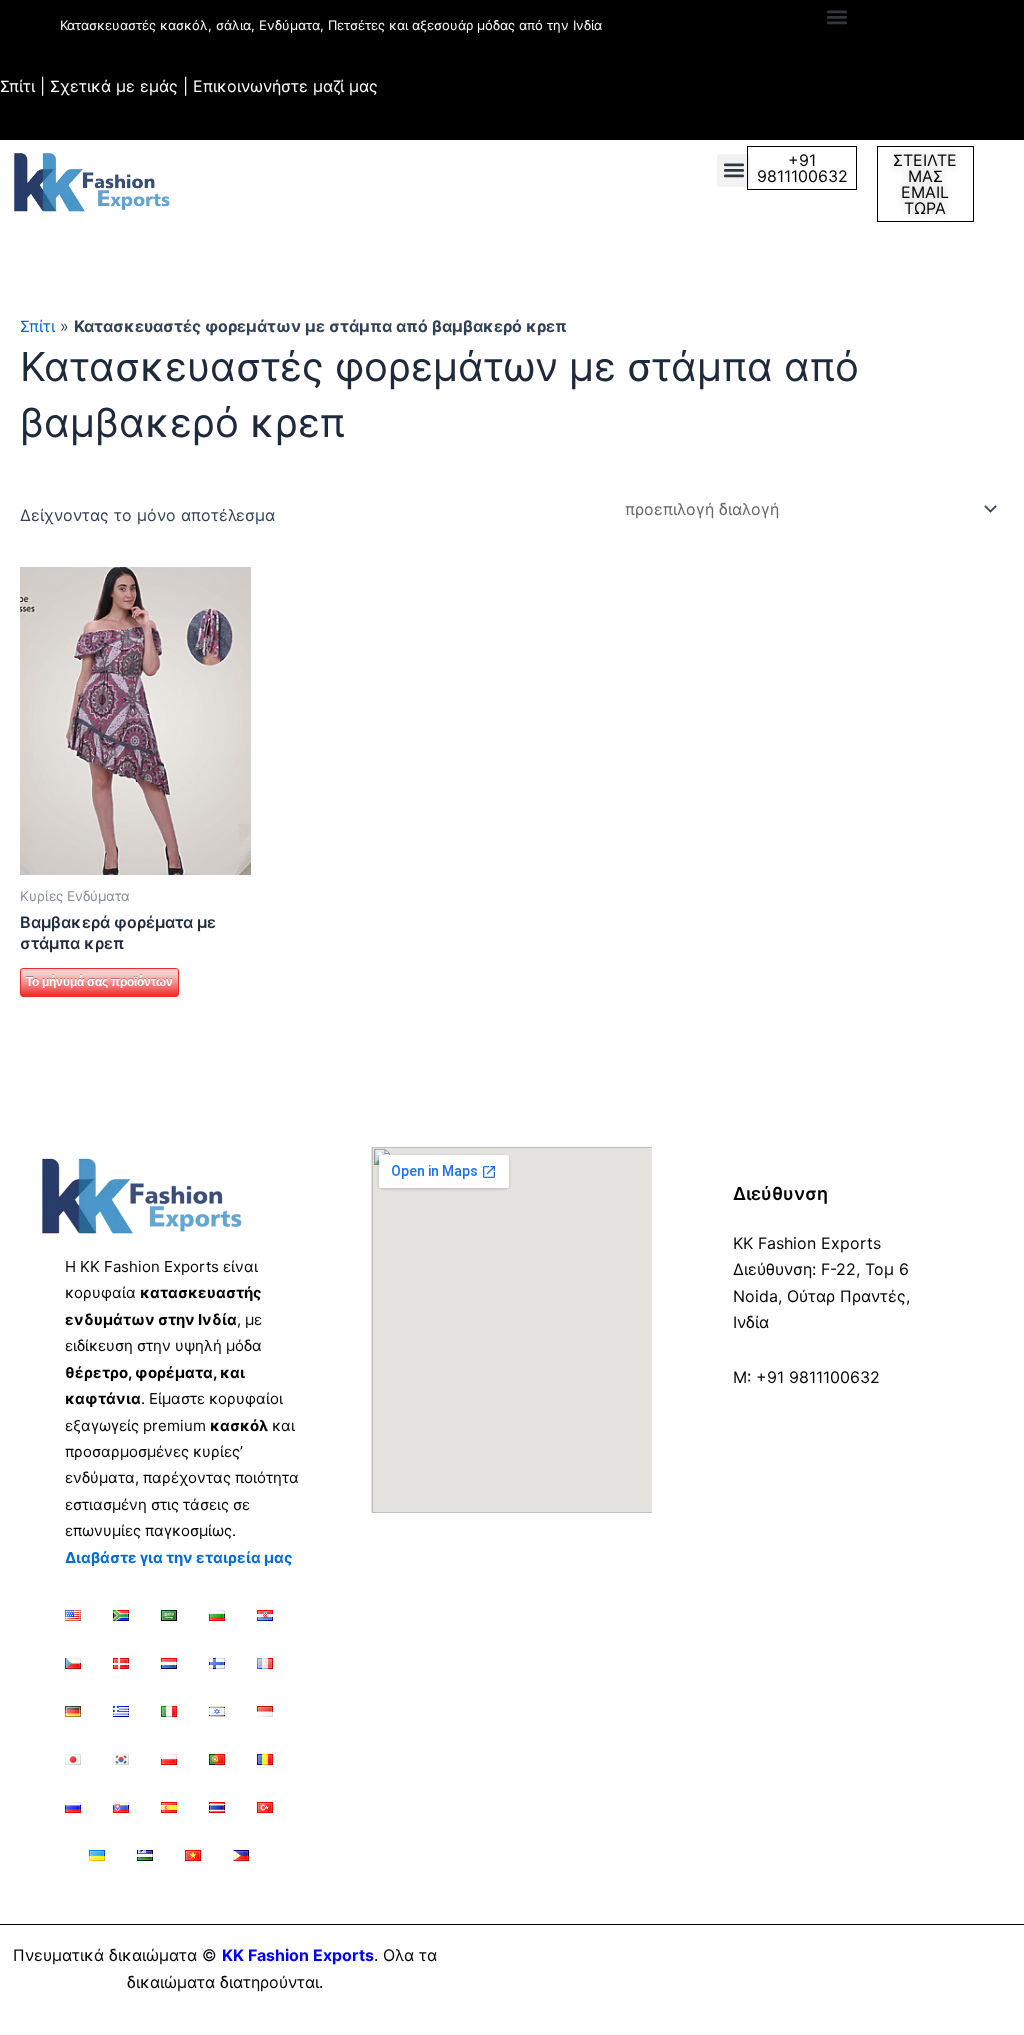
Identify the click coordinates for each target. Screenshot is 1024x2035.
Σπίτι (17, 86)
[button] (837, 16)
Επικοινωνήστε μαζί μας (285, 86)
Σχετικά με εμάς (114, 86)
